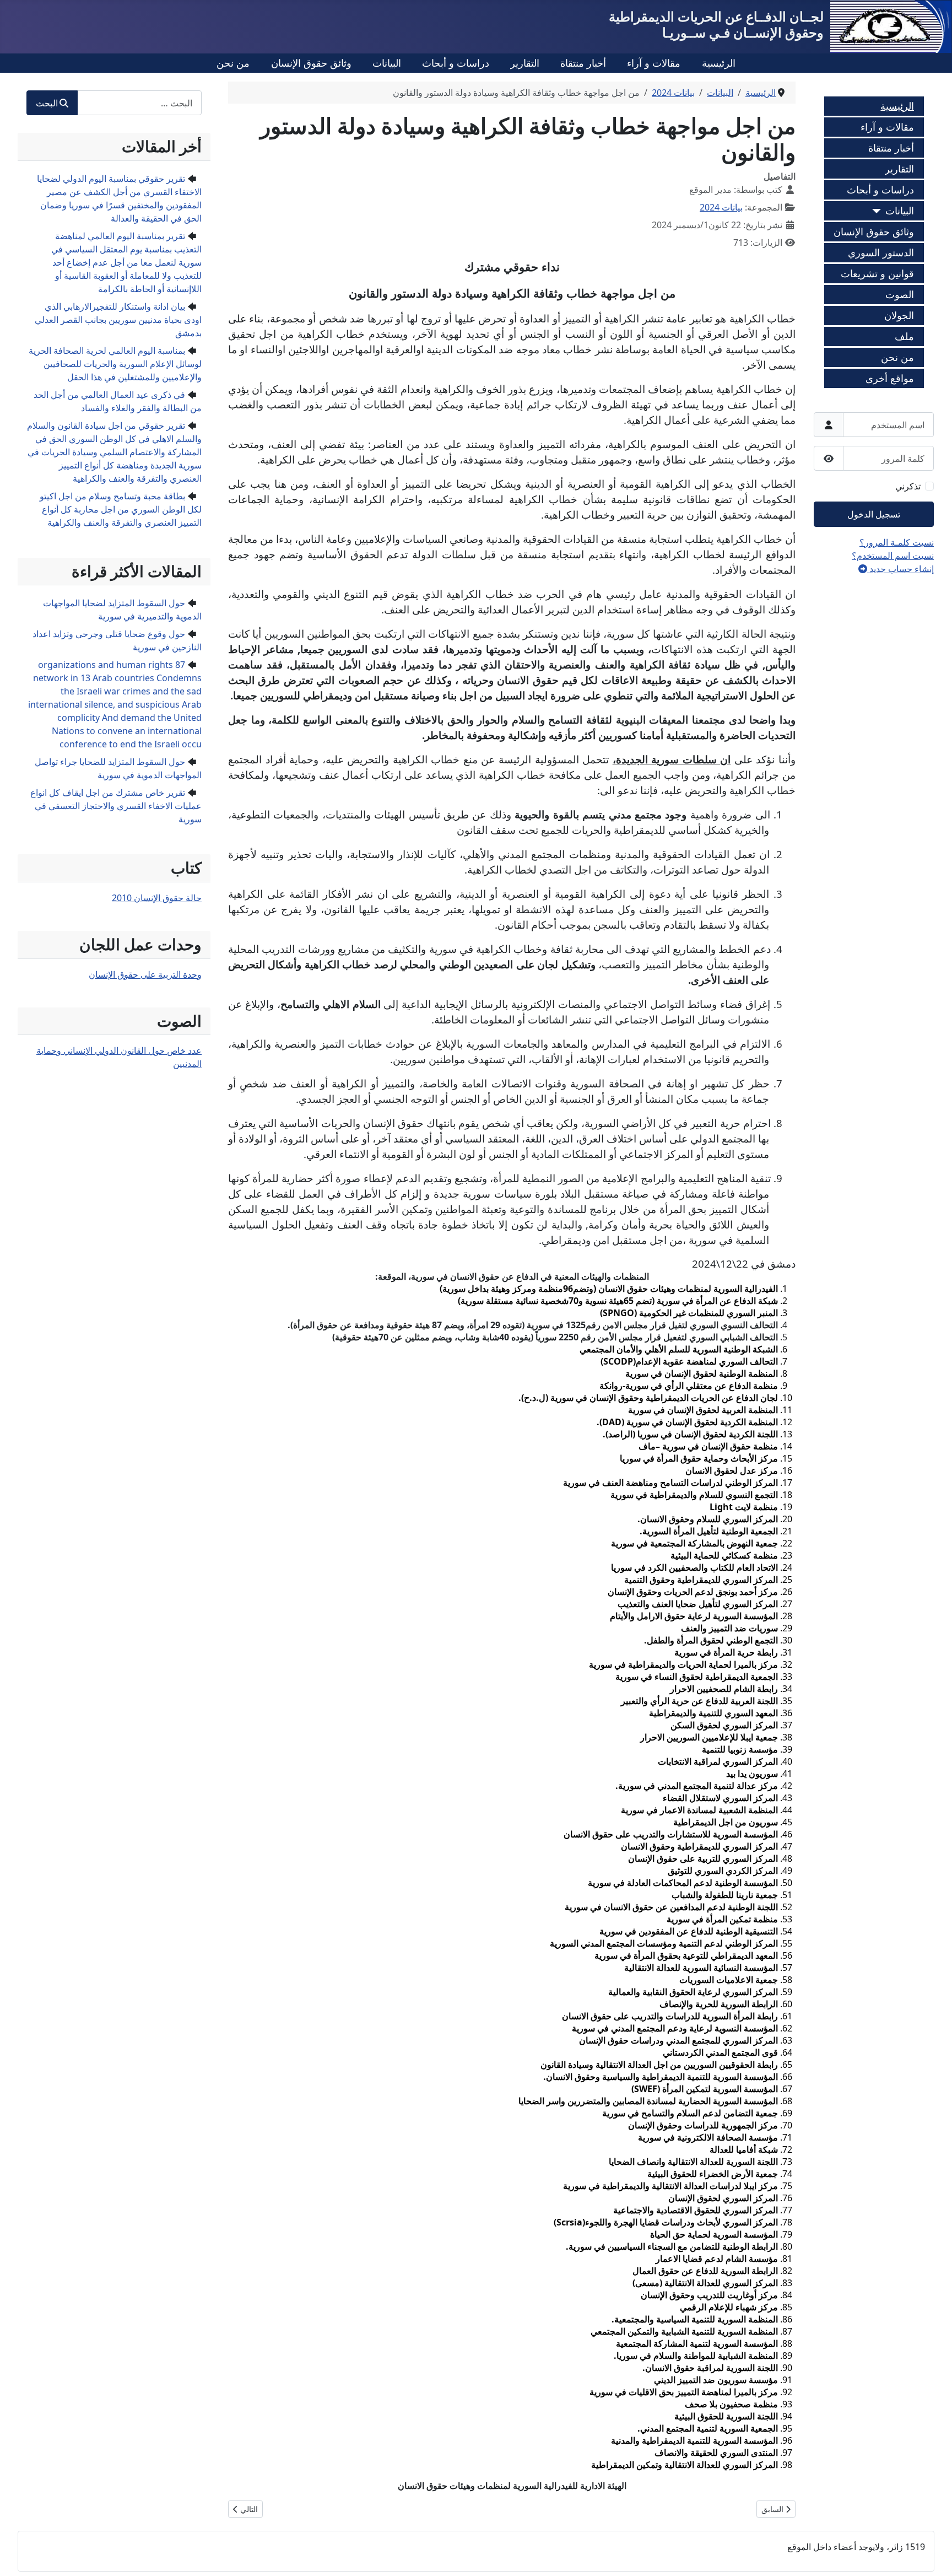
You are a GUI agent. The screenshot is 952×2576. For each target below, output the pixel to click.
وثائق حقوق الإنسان (311, 63)
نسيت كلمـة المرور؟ (897, 542)
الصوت (900, 294)
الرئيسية (719, 63)
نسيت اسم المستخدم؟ (893, 556)
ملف (904, 336)
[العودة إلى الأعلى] (19, 2556)
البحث (47, 103)
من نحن (233, 63)
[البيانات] (879, 211)
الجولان (899, 315)
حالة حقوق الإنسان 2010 (157, 898)
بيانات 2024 (721, 207)
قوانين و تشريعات (877, 273)
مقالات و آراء (654, 63)
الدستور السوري (881, 252)
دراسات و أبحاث (456, 63)
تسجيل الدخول (874, 514)
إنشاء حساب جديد (900, 569)
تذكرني (908, 486)
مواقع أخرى (890, 378)
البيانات (387, 63)
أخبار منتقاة (583, 63)
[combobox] (139, 103)
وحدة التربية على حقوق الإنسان (145, 974)
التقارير (525, 63)
